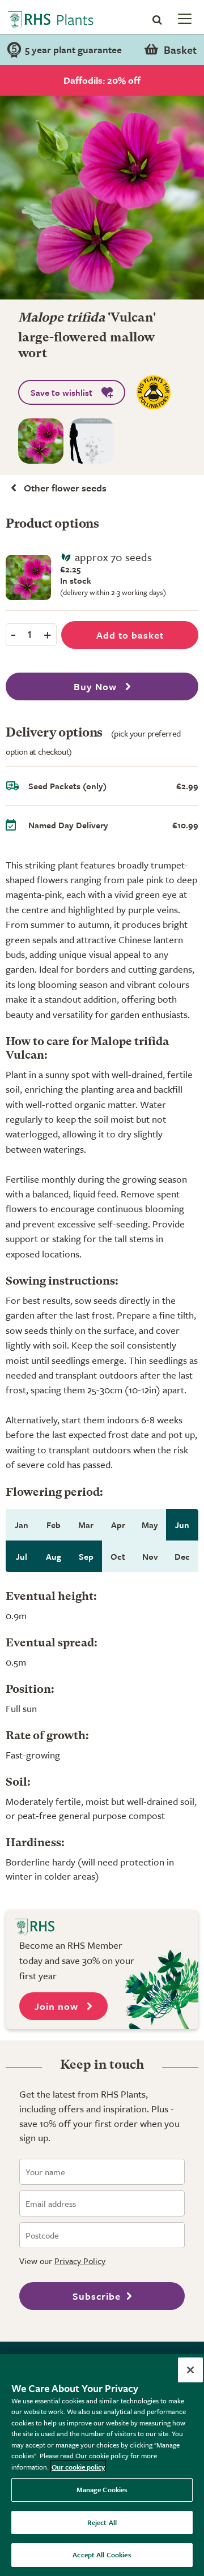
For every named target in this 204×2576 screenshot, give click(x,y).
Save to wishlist (61, 392)
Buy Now (97, 686)
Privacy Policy (80, 2261)
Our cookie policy (78, 2467)
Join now (58, 2006)
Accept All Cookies (102, 2554)
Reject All (102, 2522)
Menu (184, 18)
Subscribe (97, 2296)
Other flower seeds (65, 488)
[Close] (190, 2370)
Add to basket (130, 635)
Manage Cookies (102, 2489)
